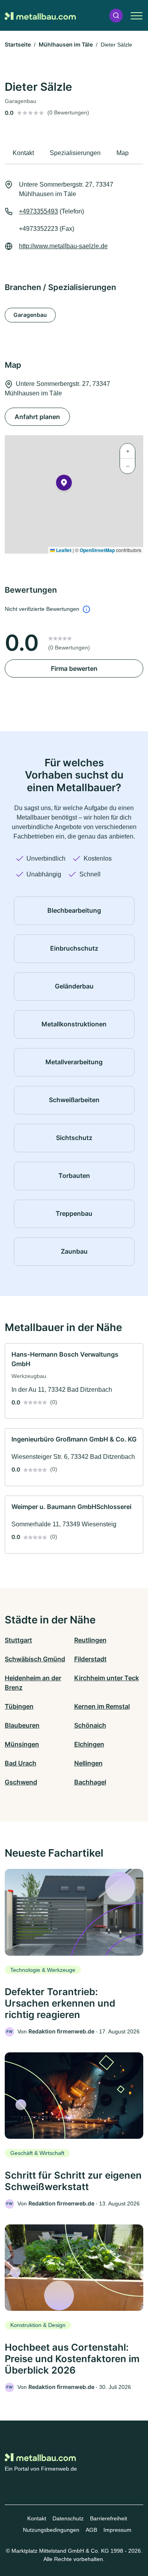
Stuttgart (18, 1640)
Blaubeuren (22, 1725)
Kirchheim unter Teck (107, 1678)
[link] (74, 1381)
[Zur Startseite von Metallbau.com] (40, 15)
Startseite (18, 44)
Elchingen (89, 1744)
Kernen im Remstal (102, 1706)
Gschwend (21, 1782)
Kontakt (37, 2518)
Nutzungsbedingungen (51, 2530)
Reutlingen (90, 1640)
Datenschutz (68, 2518)
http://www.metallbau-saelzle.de (63, 246)
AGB (91, 2530)
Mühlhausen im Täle (66, 44)
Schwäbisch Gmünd (35, 1659)
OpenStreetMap (97, 550)
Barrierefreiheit (109, 2518)
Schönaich (90, 1725)
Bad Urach (21, 1763)
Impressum (117, 2530)
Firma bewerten (74, 668)
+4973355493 (38, 211)
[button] (116, 16)
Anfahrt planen (37, 417)
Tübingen (19, 1706)
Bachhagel (90, 1782)
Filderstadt (90, 1659)
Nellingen (88, 1763)
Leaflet (63, 550)
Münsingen (22, 1744)
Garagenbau (30, 315)
